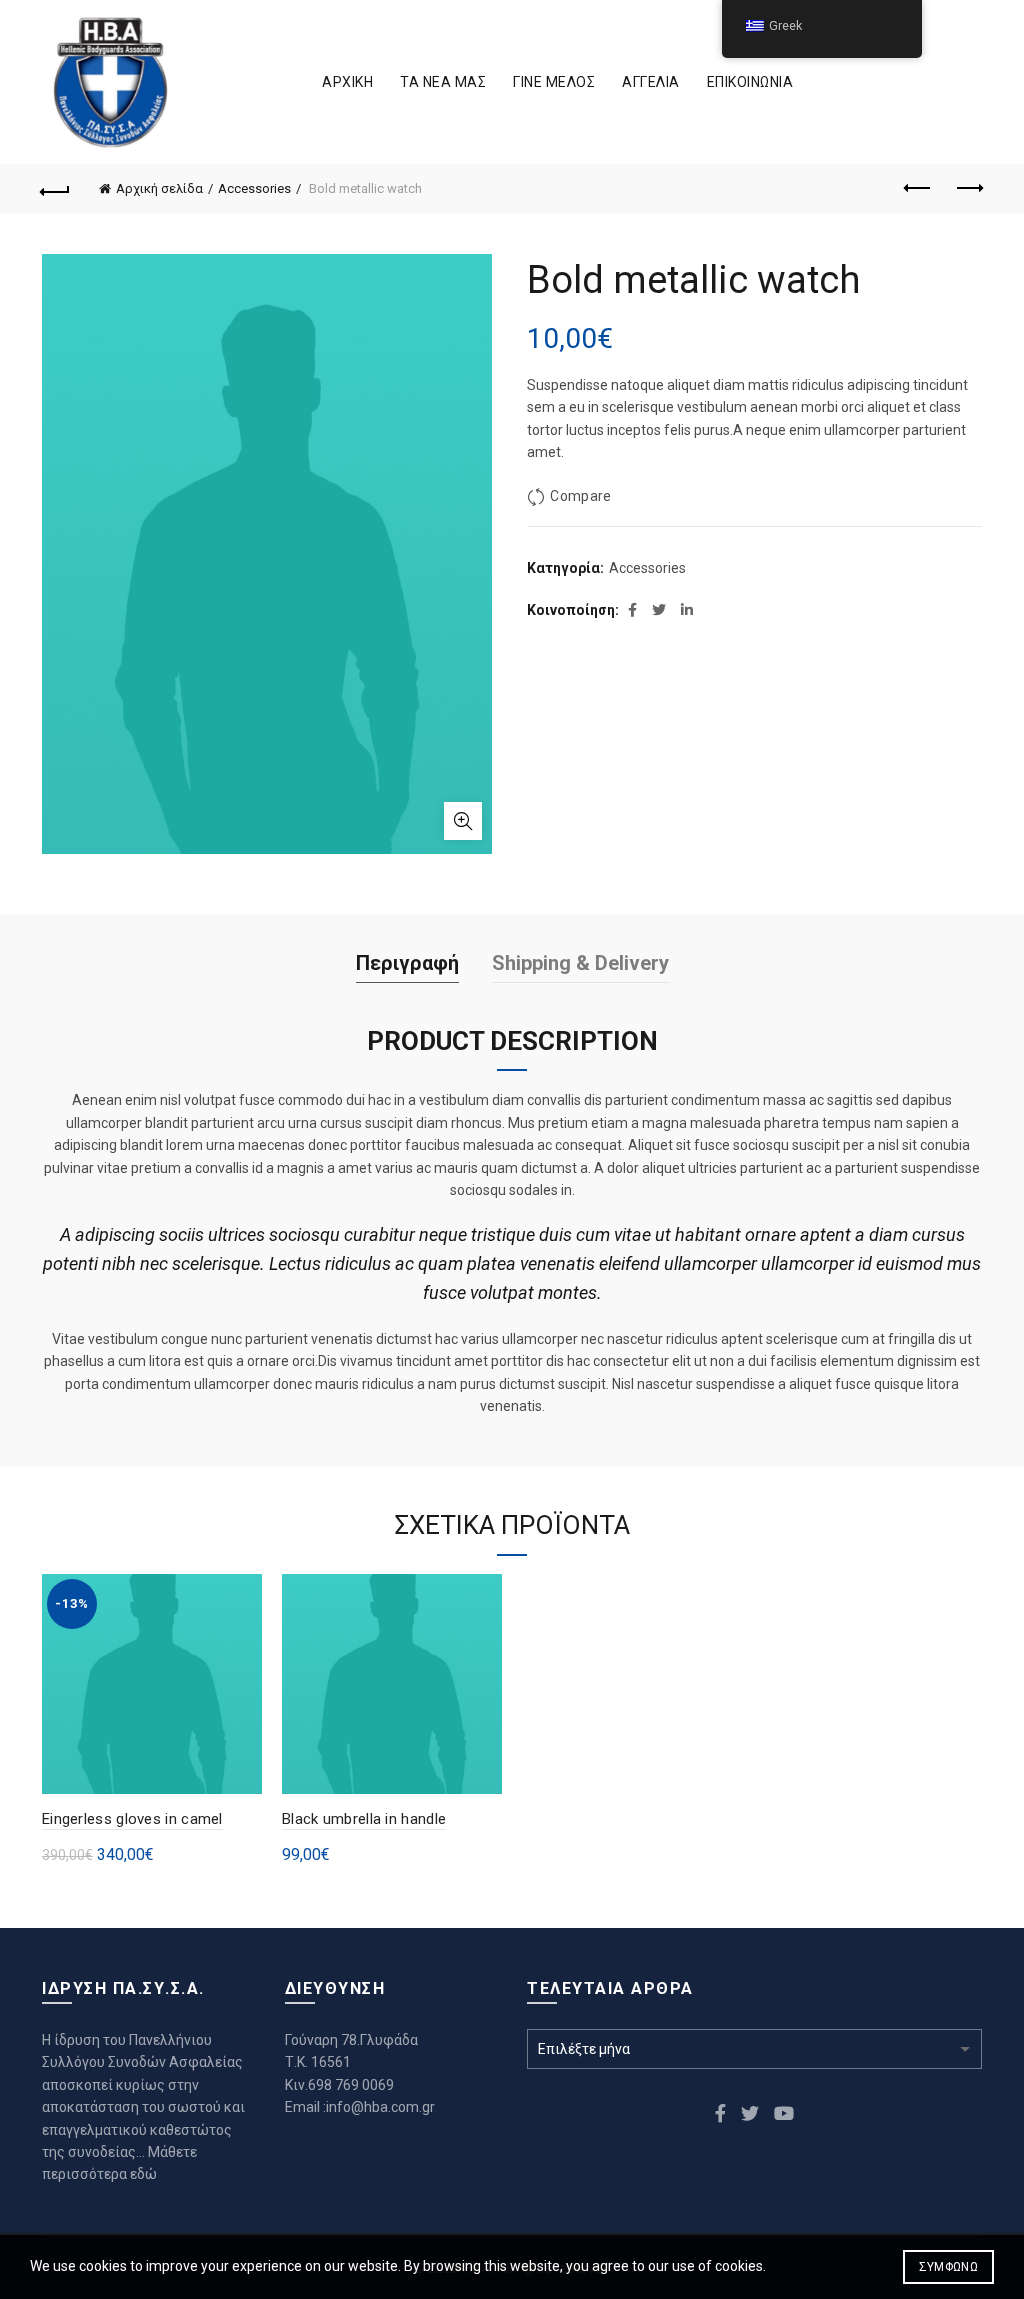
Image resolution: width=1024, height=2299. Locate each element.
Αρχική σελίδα (159, 188)
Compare (580, 496)
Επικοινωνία (750, 82)
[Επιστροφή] (56, 189)
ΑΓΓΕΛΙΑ (651, 82)
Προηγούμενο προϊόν (918, 189)
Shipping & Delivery (580, 963)
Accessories (254, 188)
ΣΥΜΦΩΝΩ (948, 2267)
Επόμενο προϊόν (968, 189)
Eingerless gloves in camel (132, 1819)
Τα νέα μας (443, 82)
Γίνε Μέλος (554, 82)
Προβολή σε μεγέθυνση (463, 821)
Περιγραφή (407, 963)
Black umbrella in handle (364, 1819)
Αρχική (347, 82)
